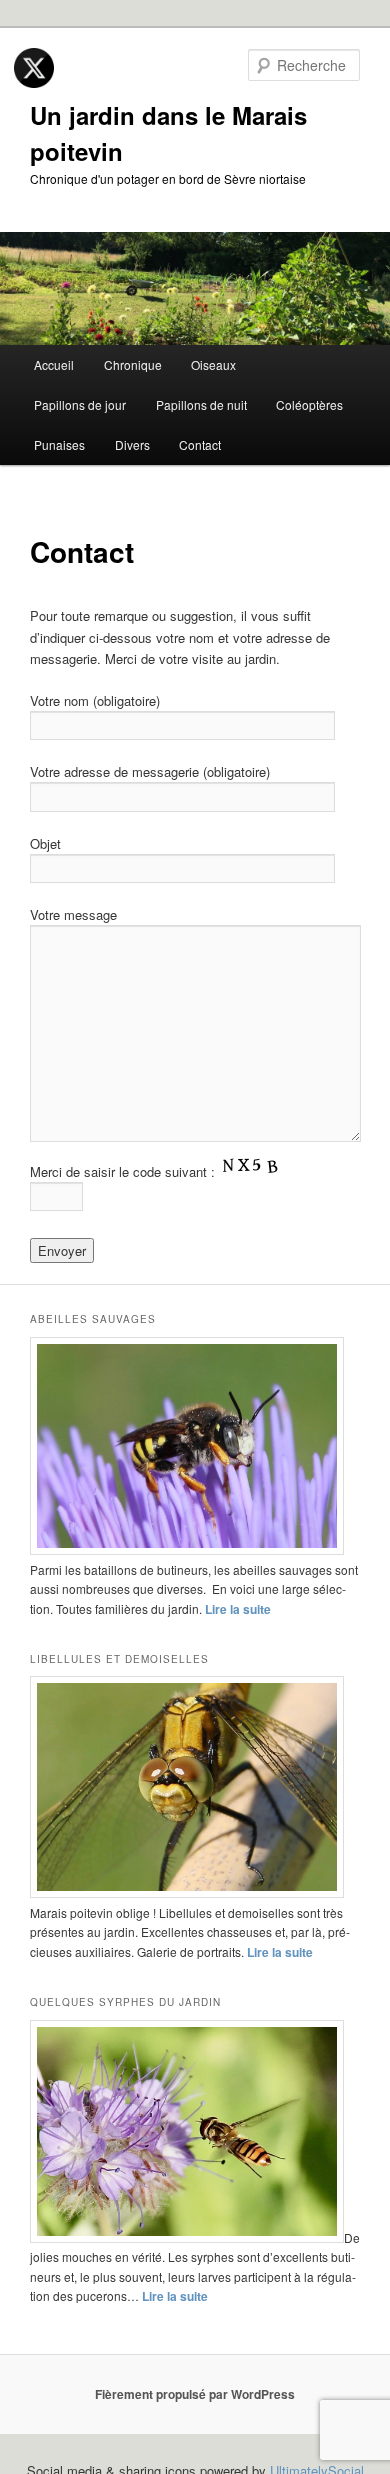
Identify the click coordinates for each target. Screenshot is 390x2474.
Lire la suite (238, 1609)
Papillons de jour (80, 404)
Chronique (133, 364)
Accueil (54, 364)
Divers (132, 444)
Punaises (59, 444)
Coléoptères (309, 404)
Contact (200, 444)
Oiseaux (213, 364)
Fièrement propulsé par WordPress (195, 2394)
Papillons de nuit (201, 404)
